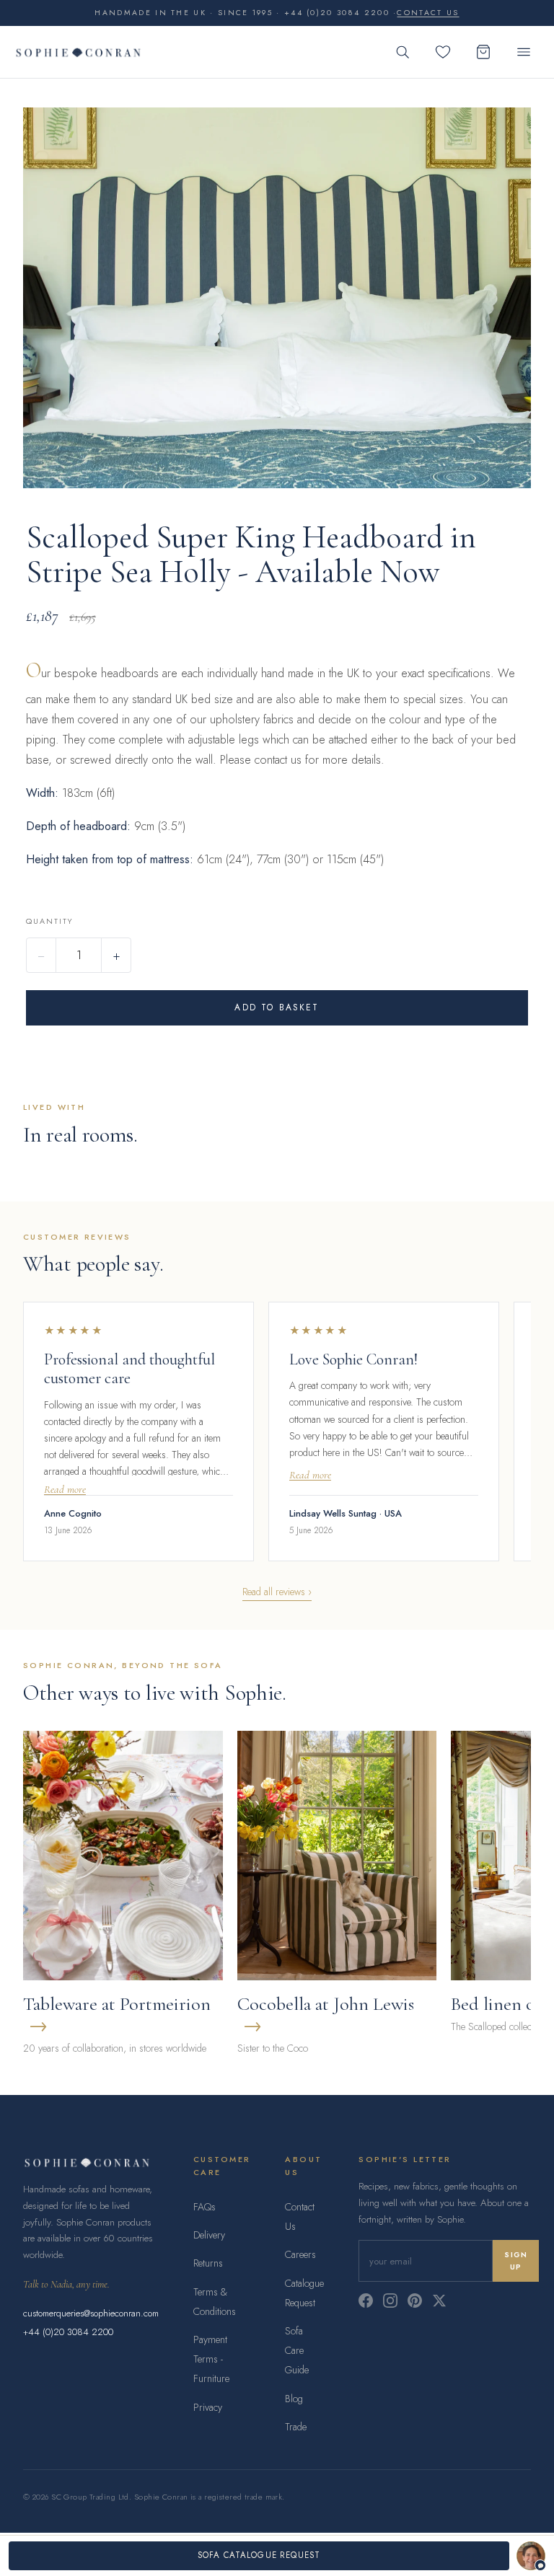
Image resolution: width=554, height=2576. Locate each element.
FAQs (205, 2207)
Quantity (49, 921)
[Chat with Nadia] (531, 2556)
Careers (300, 2254)
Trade (296, 2427)
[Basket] (483, 52)
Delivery (209, 2235)
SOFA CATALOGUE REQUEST (259, 2555)
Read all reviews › (277, 1592)
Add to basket (277, 1007)
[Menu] (524, 52)
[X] (439, 2301)
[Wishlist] (443, 52)
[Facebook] (366, 2301)
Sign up (516, 2261)
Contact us (428, 13)
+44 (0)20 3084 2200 (68, 2332)
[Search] (403, 52)
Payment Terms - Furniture (211, 2359)
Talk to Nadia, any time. (66, 2284)
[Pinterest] (415, 2301)
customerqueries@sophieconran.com (91, 2313)
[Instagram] (390, 2301)
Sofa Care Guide (297, 2350)
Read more (65, 1490)
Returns (208, 2263)
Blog (294, 2399)
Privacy (208, 2407)
